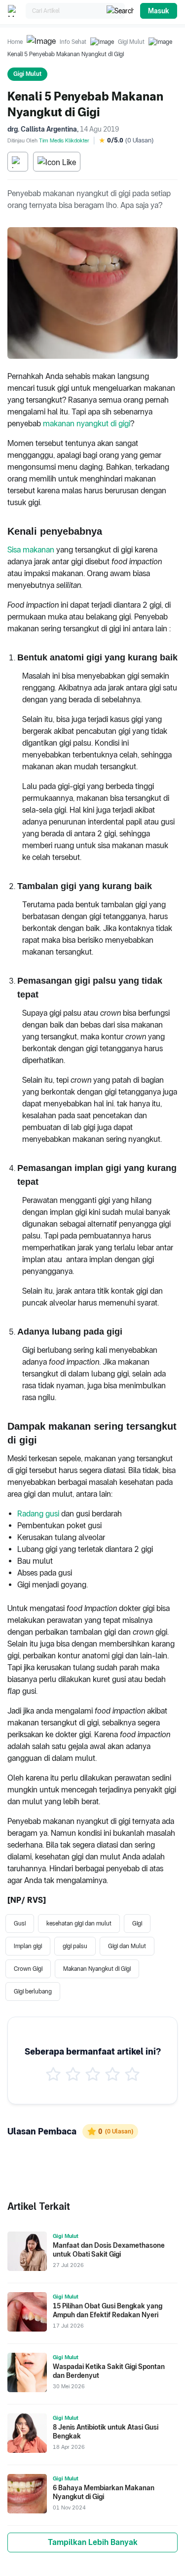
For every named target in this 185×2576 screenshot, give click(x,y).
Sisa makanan (31, 550)
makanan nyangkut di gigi (87, 424)
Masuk (159, 11)
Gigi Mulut (131, 42)
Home (15, 42)
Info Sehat (73, 42)
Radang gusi (38, 1514)
